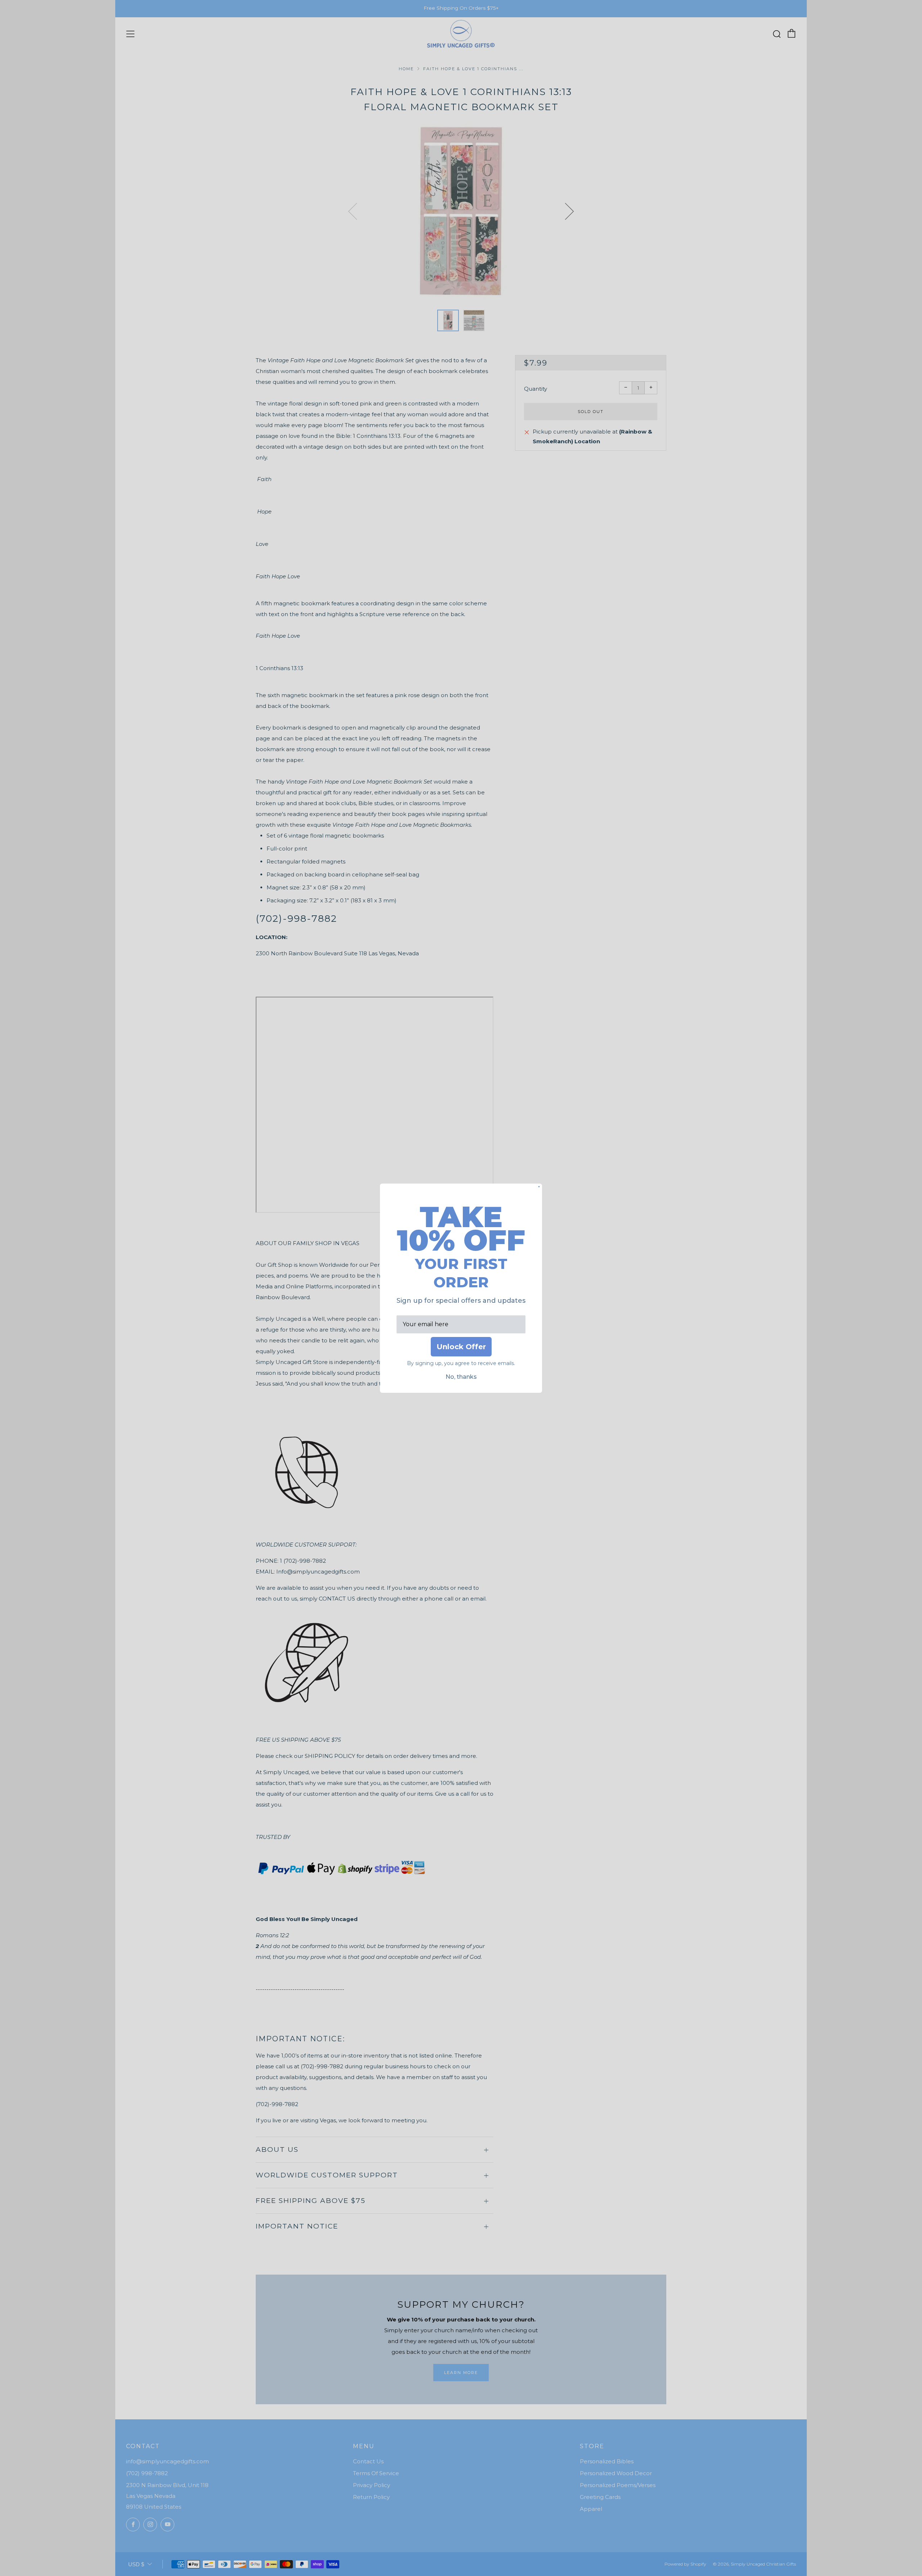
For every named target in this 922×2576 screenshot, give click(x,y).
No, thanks (461, 1377)
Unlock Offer (461, 1347)
